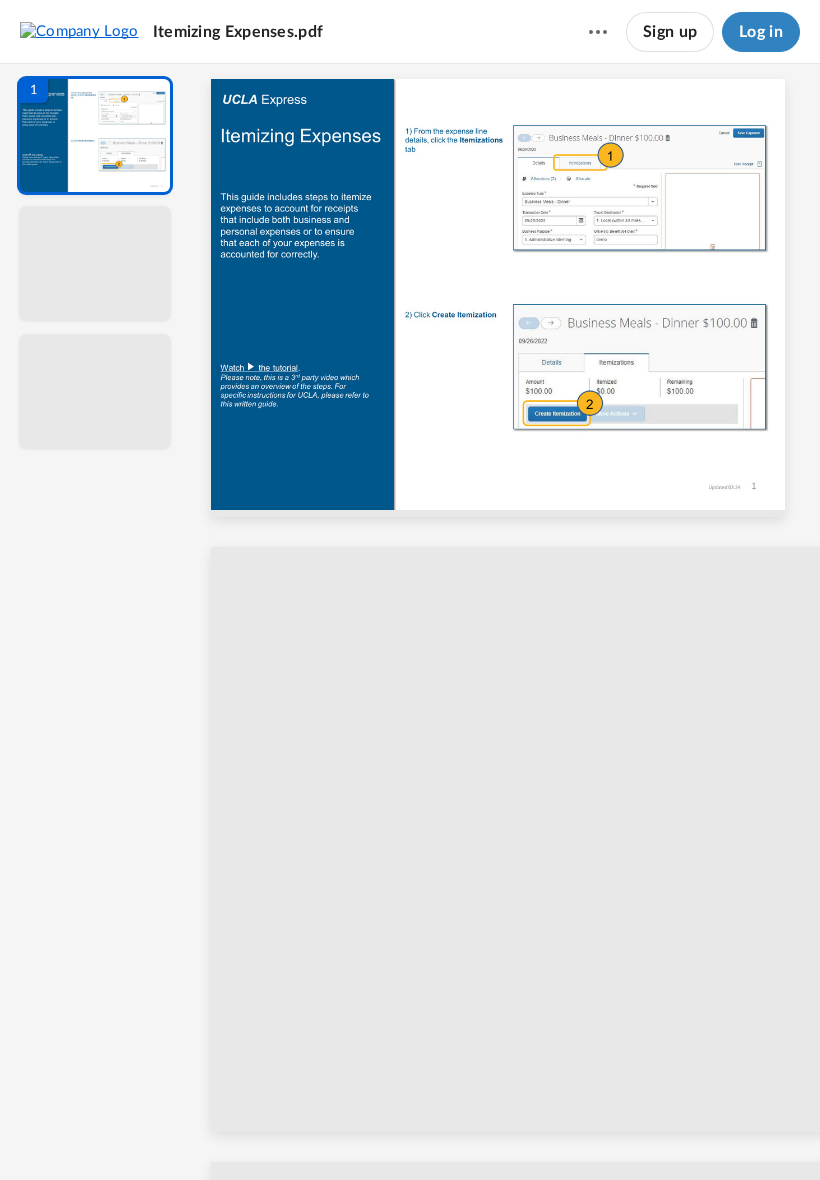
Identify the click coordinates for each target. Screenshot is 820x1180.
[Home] (79, 31)
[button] (95, 135)
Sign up (670, 32)
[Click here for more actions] (598, 32)
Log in (761, 32)
